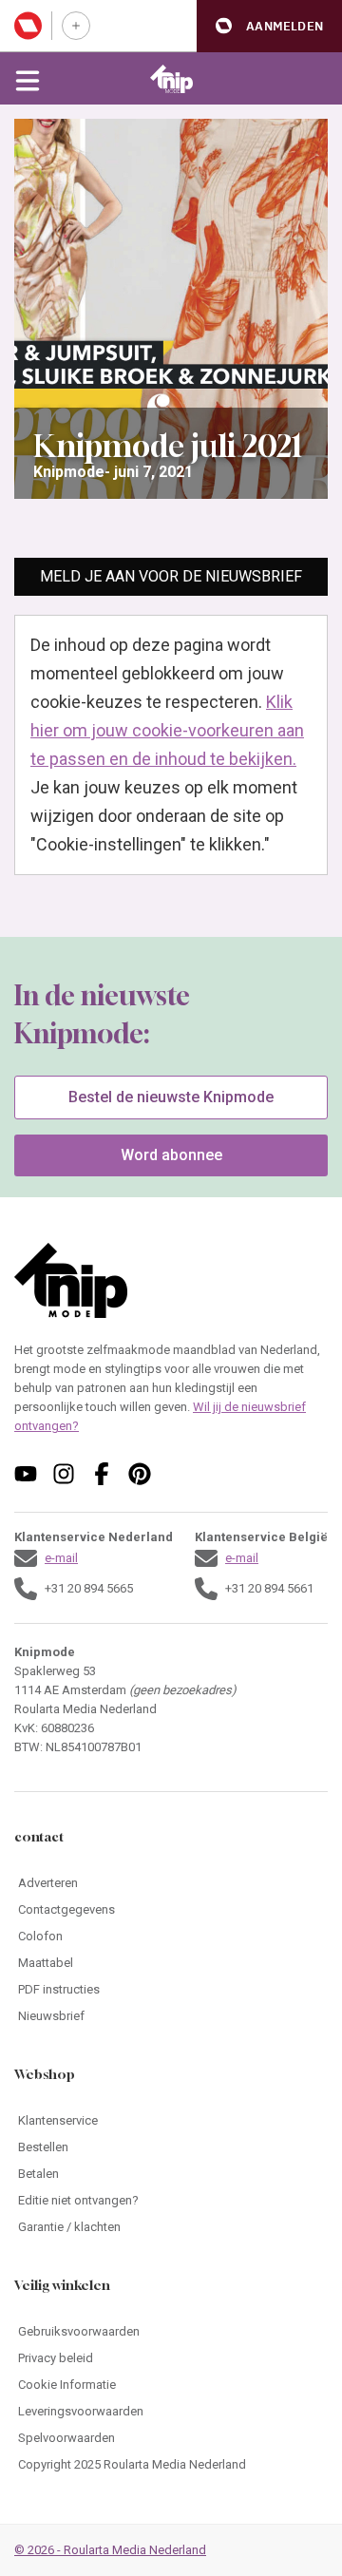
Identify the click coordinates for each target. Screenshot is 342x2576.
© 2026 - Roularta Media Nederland (110, 2550)
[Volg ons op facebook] (102, 1474)
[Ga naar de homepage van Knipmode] (171, 79)
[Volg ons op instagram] (64, 1474)
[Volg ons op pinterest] (140, 1474)
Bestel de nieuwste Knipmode (171, 1097)
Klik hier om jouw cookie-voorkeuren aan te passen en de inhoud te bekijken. (167, 730)
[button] (269, 26)
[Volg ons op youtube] (26, 1474)
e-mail (61, 1558)
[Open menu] (28, 79)
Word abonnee (171, 1155)
